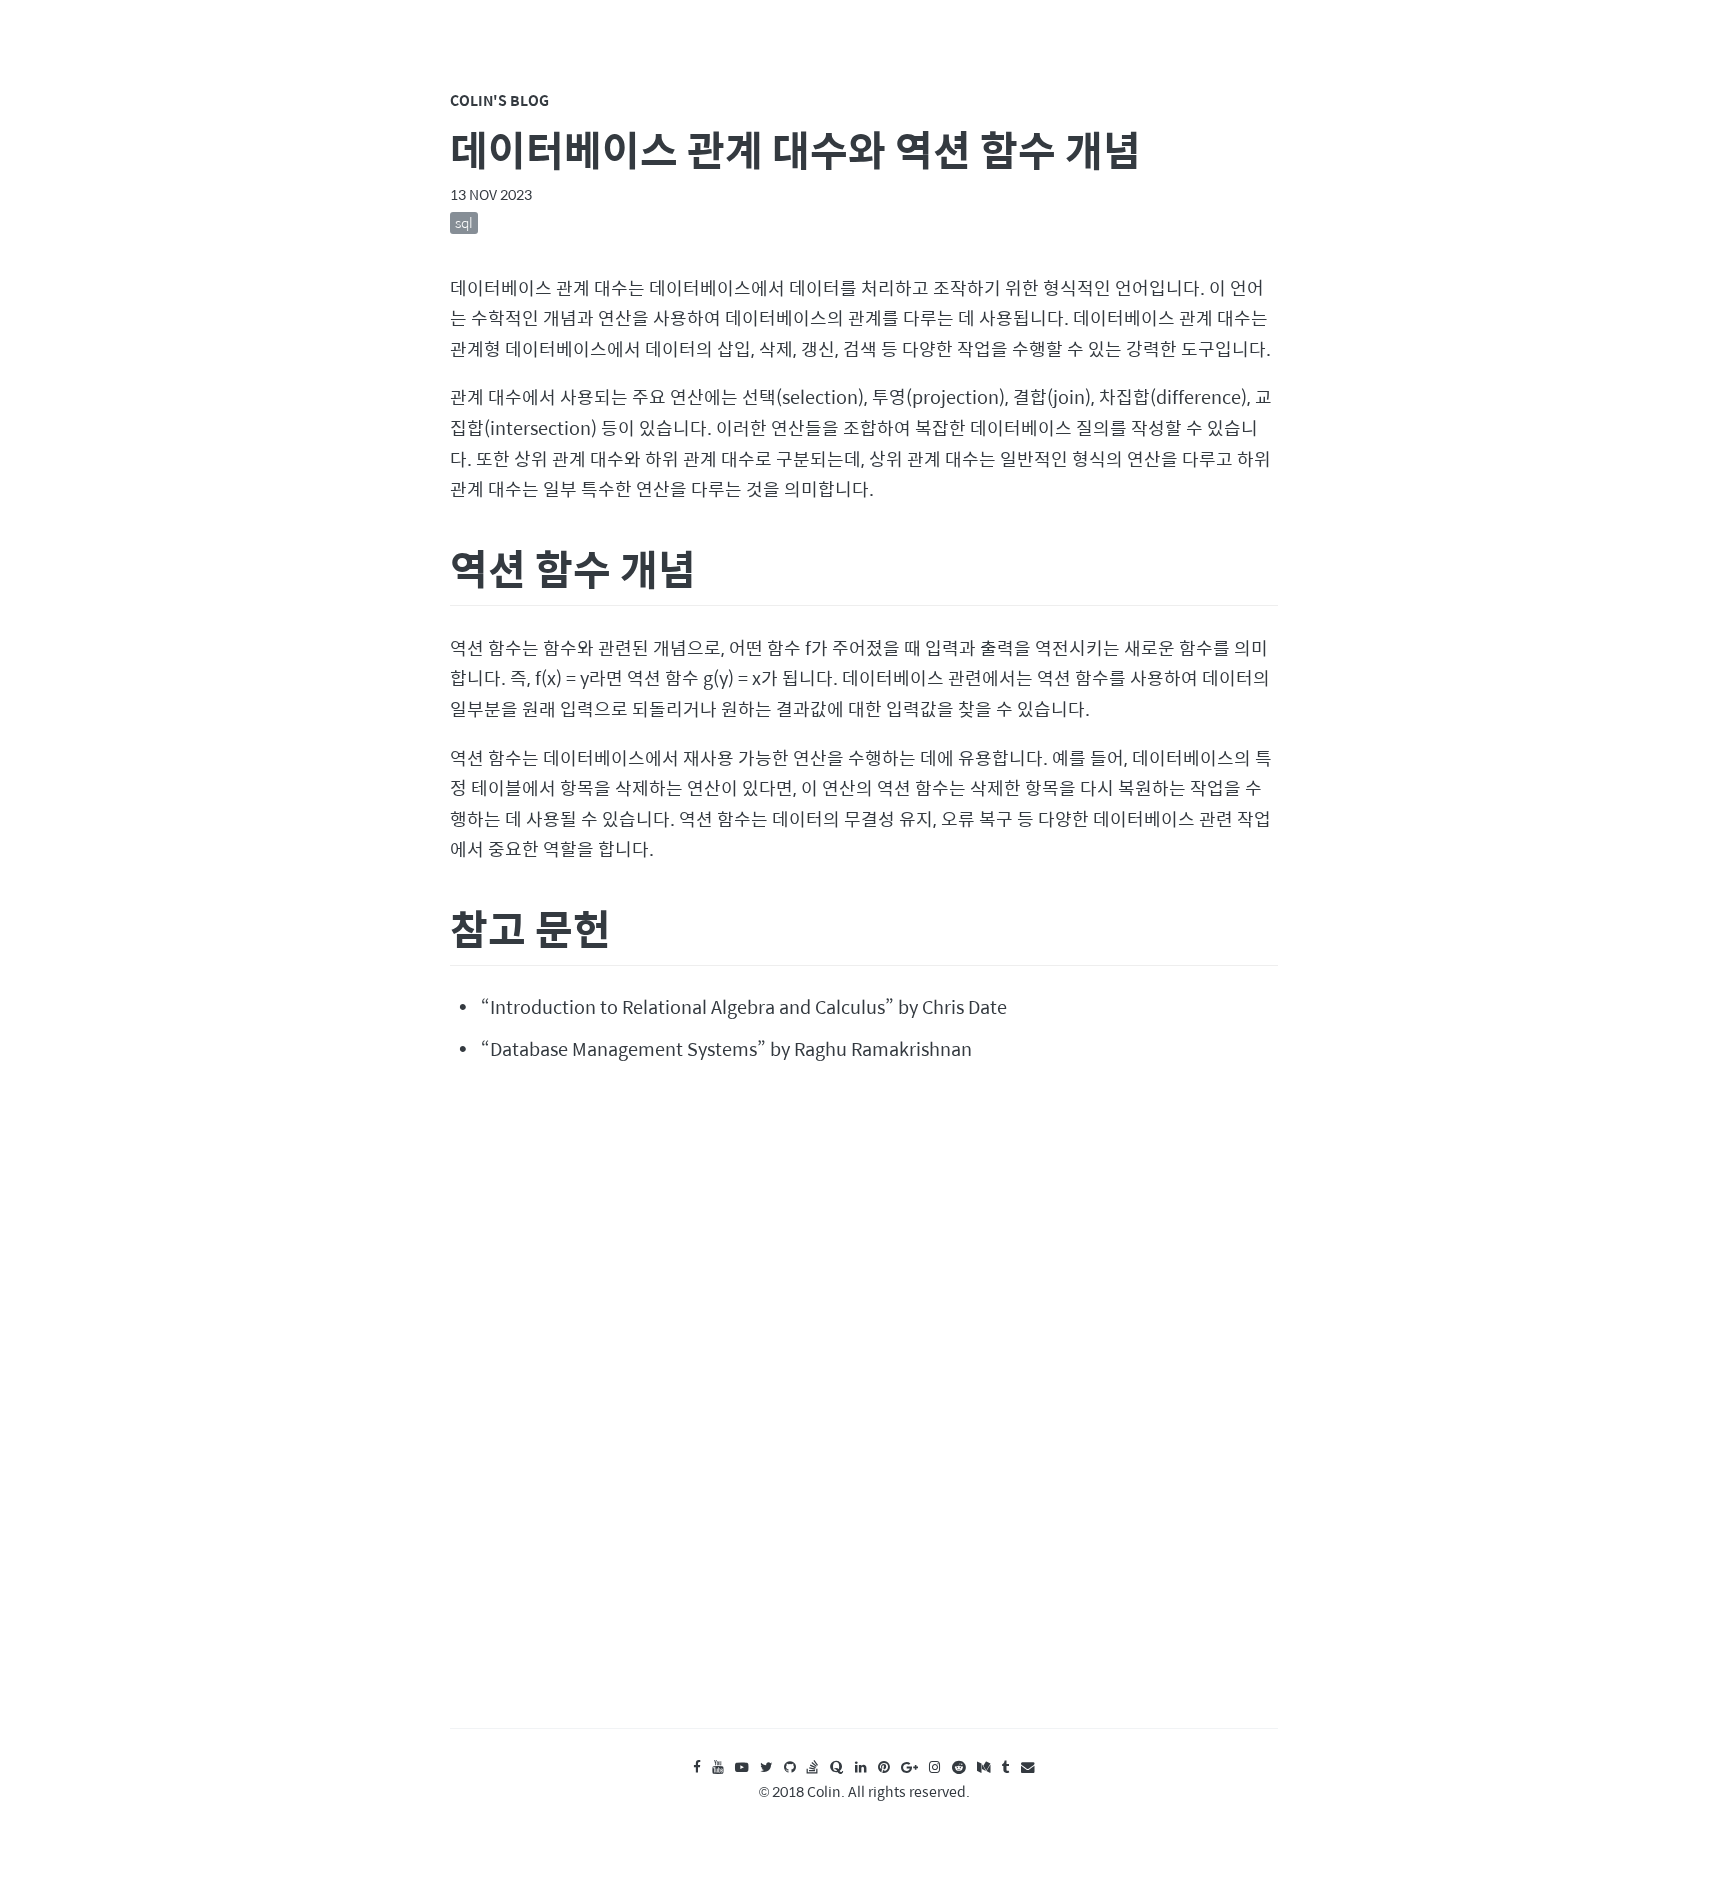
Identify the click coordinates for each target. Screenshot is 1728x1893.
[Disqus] (864, 1414)
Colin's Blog (499, 100)
